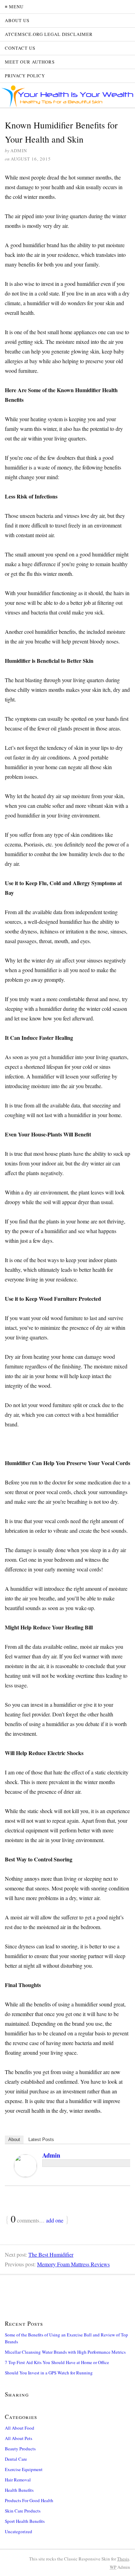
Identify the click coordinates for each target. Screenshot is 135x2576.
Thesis (123, 2559)
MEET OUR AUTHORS (30, 62)
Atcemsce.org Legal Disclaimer (49, 34)
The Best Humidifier (51, 2254)
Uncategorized (19, 2531)
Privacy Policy (25, 76)
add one (55, 2220)
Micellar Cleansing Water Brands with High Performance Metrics (65, 2352)
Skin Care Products (23, 2511)
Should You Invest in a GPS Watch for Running (49, 2373)
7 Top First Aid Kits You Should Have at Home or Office (57, 2362)
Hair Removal (18, 2480)
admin (51, 2155)
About (14, 2139)
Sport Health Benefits (25, 2521)
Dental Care (16, 2459)
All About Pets (19, 2438)
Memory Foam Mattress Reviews (73, 2264)
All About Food (20, 2428)
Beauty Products (20, 2449)
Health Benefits (19, 2490)
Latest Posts (41, 2139)
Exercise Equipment (24, 2469)
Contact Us (20, 48)
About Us (17, 20)
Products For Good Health (29, 2500)
